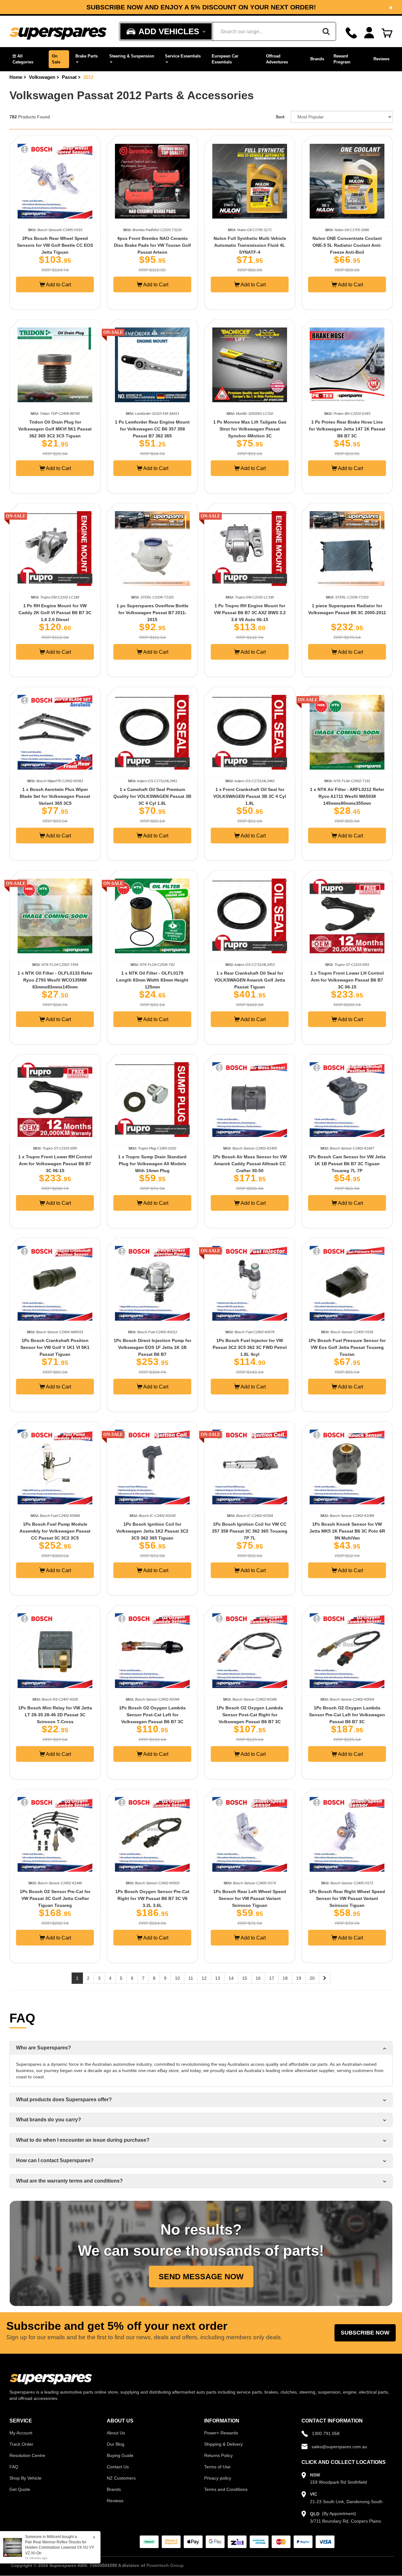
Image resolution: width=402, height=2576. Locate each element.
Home (16, 77)
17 (272, 1978)
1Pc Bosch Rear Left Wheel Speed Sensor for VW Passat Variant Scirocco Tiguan (250, 1898)
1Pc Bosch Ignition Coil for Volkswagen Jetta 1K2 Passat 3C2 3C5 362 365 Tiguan (152, 1531)
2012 (88, 77)
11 (191, 1978)
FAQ (14, 2467)
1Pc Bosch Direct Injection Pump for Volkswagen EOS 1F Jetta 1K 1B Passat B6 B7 (152, 1347)
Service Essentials (183, 56)
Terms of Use (217, 2467)
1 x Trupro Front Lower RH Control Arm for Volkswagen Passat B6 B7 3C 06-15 (55, 1164)
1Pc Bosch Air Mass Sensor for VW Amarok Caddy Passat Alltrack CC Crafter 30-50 (250, 1164)
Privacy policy (218, 2478)
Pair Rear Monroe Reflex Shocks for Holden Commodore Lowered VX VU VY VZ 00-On (53, 2547)
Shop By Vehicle (25, 2478)
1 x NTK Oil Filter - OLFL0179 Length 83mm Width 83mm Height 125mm (152, 980)
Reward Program (342, 59)
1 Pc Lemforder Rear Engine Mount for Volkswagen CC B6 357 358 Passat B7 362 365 (152, 429)
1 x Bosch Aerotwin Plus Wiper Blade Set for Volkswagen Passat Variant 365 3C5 (55, 796)
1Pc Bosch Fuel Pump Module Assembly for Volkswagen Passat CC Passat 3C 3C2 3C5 (55, 1531)
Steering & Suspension (132, 56)
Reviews (381, 59)
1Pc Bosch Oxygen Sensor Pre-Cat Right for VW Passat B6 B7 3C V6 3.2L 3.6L (152, 1898)
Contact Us (118, 2467)
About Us (116, 2433)
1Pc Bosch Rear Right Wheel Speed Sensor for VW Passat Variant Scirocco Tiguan (347, 1898)
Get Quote (20, 2489)
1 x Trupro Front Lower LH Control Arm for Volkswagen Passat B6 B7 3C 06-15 (347, 980)
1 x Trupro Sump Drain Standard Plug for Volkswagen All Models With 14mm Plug (152, 1164)
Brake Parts (87, 56)
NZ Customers (121, 2478)
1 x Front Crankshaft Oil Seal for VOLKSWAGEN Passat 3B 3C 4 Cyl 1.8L (250, 796)
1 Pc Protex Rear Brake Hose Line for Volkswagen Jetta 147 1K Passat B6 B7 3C (347, 429)
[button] (27, 59)
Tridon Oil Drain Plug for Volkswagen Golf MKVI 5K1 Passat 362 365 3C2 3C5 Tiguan (55, 429)
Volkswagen (42, 77)
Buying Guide (120, 2455)
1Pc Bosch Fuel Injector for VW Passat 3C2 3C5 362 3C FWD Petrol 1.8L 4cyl (250, 1347)
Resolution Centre (27, 2455)
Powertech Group (165, 2565)
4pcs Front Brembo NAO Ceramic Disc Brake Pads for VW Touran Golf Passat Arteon (152, 245)
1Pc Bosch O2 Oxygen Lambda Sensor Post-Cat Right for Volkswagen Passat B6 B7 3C (250, 1715)
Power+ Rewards (221, 2433)
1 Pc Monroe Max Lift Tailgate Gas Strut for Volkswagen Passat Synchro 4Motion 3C (250, 429)
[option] (201, 7)
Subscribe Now (365, 2333)
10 (177, 1978)
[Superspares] (58, 32)
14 (231, 1978)
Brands (317, 59)
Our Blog (116, 2444)
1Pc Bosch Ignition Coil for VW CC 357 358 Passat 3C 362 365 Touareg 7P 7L (250, 1531)
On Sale (56, 59)
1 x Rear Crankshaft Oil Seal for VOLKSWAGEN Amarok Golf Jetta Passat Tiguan (250, 980)
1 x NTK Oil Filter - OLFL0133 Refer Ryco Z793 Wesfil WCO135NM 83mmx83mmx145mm (55, 980)
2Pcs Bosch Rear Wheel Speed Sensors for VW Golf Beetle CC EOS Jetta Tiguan (55, 245)
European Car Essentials (225, 59)
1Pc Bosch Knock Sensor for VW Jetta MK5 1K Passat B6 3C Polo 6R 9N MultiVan (347, 1531)
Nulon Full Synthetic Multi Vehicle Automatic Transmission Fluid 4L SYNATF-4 (250, 245)
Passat (69, 77)
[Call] (351, 33)
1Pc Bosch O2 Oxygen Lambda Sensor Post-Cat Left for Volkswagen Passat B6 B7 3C (152, 1715)
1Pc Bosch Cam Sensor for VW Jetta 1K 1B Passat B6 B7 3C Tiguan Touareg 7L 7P (347, 1164)
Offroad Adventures (277, 59)
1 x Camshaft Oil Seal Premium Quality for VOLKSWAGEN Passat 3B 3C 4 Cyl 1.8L (152, 796)
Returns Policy (218, 2455)
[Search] (326, 31)
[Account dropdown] (369, 33)
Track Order (21, 2444)
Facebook (158, 10)
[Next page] (325, 1978)
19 (299, 1978)
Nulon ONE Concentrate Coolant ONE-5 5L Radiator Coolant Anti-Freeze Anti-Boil (347, 245)
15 (245, 1978)
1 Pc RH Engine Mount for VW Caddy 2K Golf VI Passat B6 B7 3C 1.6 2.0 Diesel (55, 613)
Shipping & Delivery (223, 2444)
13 (218, 1978)
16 (258, 1978)
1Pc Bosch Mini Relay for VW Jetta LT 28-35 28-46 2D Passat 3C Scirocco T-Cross (55, 1715)
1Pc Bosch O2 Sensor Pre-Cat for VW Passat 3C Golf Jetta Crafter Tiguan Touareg (55, 1898)
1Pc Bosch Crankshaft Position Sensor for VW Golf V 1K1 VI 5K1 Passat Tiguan (55, 1347)
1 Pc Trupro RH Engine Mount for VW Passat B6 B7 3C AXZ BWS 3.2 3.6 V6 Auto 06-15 (250, 613)
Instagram (205, 10)
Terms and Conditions (226, 2489)
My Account (21, 2433)
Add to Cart (58, 285)
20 (312, 1978)
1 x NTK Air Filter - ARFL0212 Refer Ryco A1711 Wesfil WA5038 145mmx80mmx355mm (347, 796)
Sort (280, 117)
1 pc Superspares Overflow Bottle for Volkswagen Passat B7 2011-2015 (152, 613)
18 (285, 1978)
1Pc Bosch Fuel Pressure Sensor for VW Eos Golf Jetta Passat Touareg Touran (347, 1347)
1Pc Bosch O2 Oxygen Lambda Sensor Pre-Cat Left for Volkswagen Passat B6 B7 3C (347, 1715)
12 (204, 1978)
